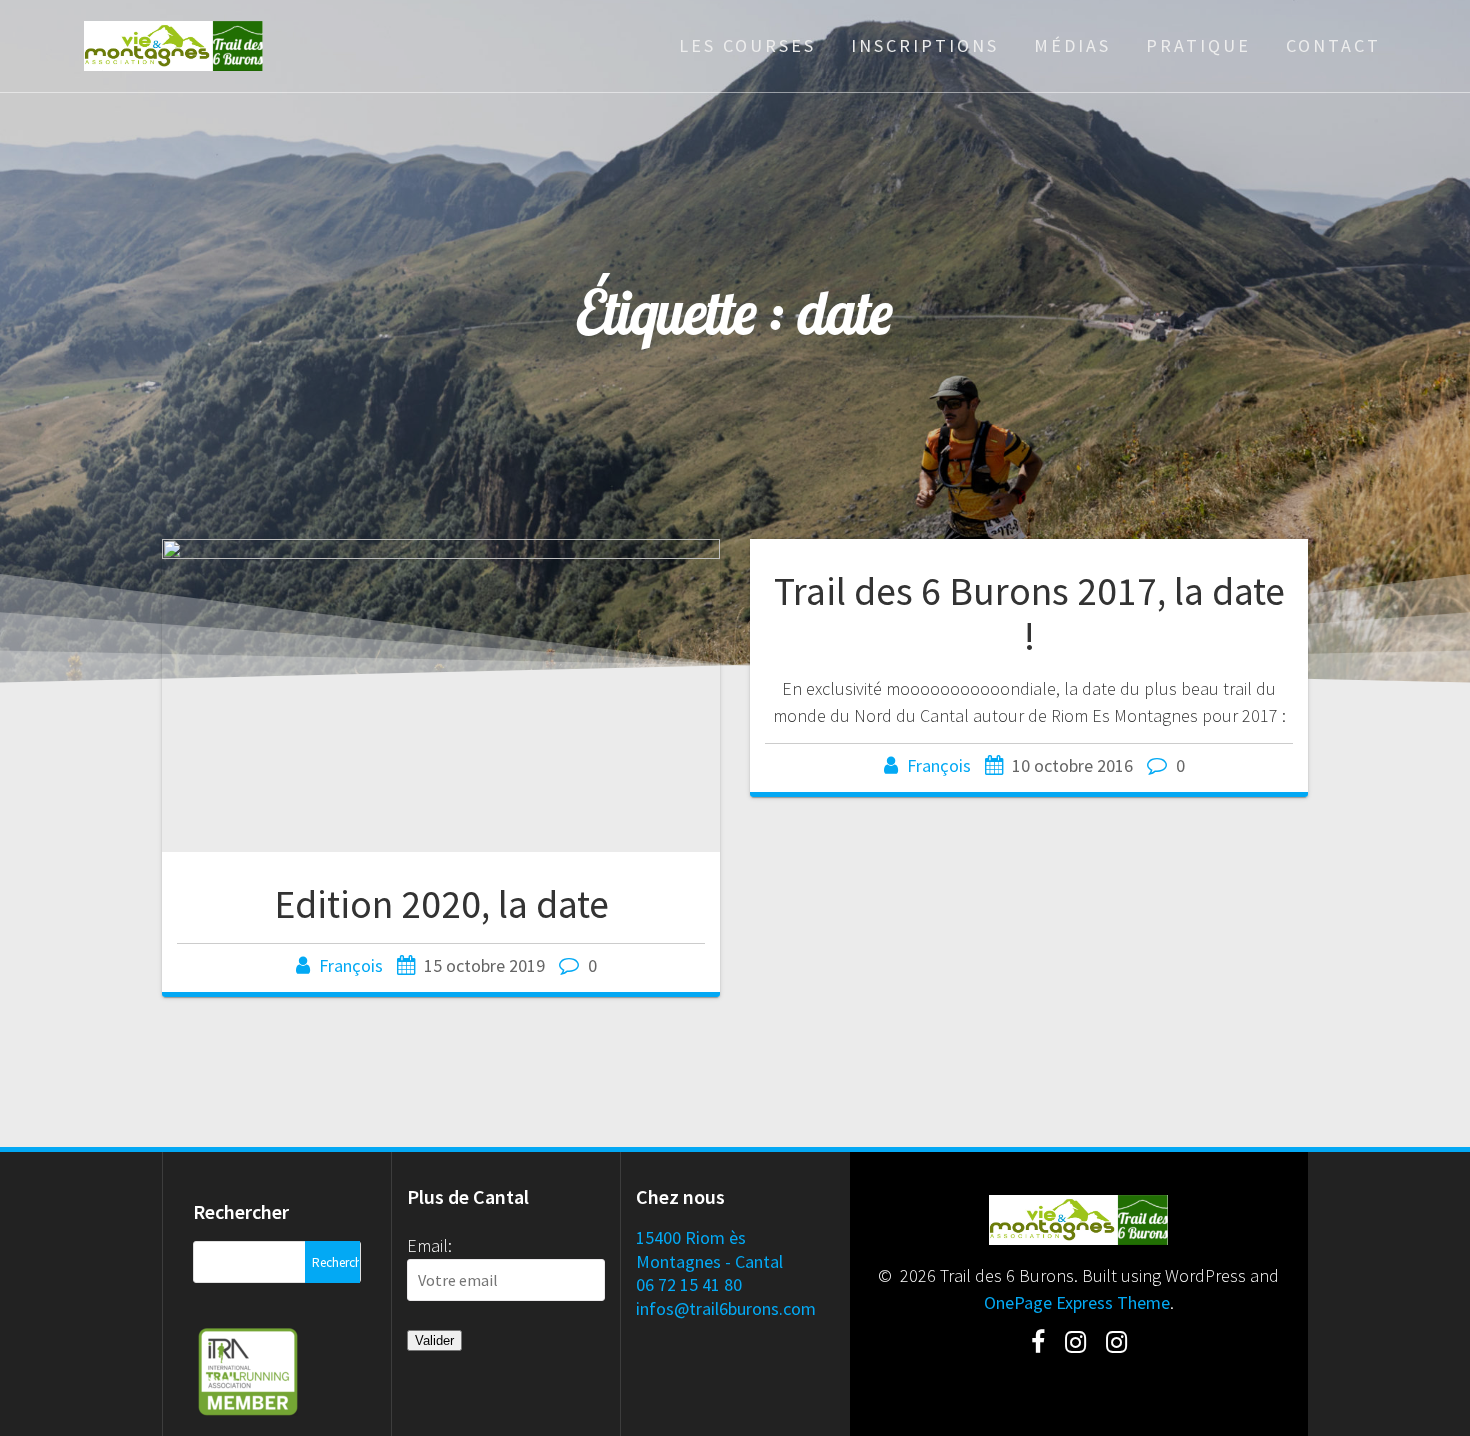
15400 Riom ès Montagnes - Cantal (709, 1249)
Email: (429, 1245)
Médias (1072, 45)
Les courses (747, 45)
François (351, 965)
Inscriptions (925, 45)
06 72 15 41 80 (689, 1284)
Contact (1333, 45)
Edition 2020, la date (441, 904)
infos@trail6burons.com (726, 1308)
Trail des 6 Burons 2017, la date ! (1029, 614)
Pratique (1198, 45)
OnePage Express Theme (1077, 1302)
